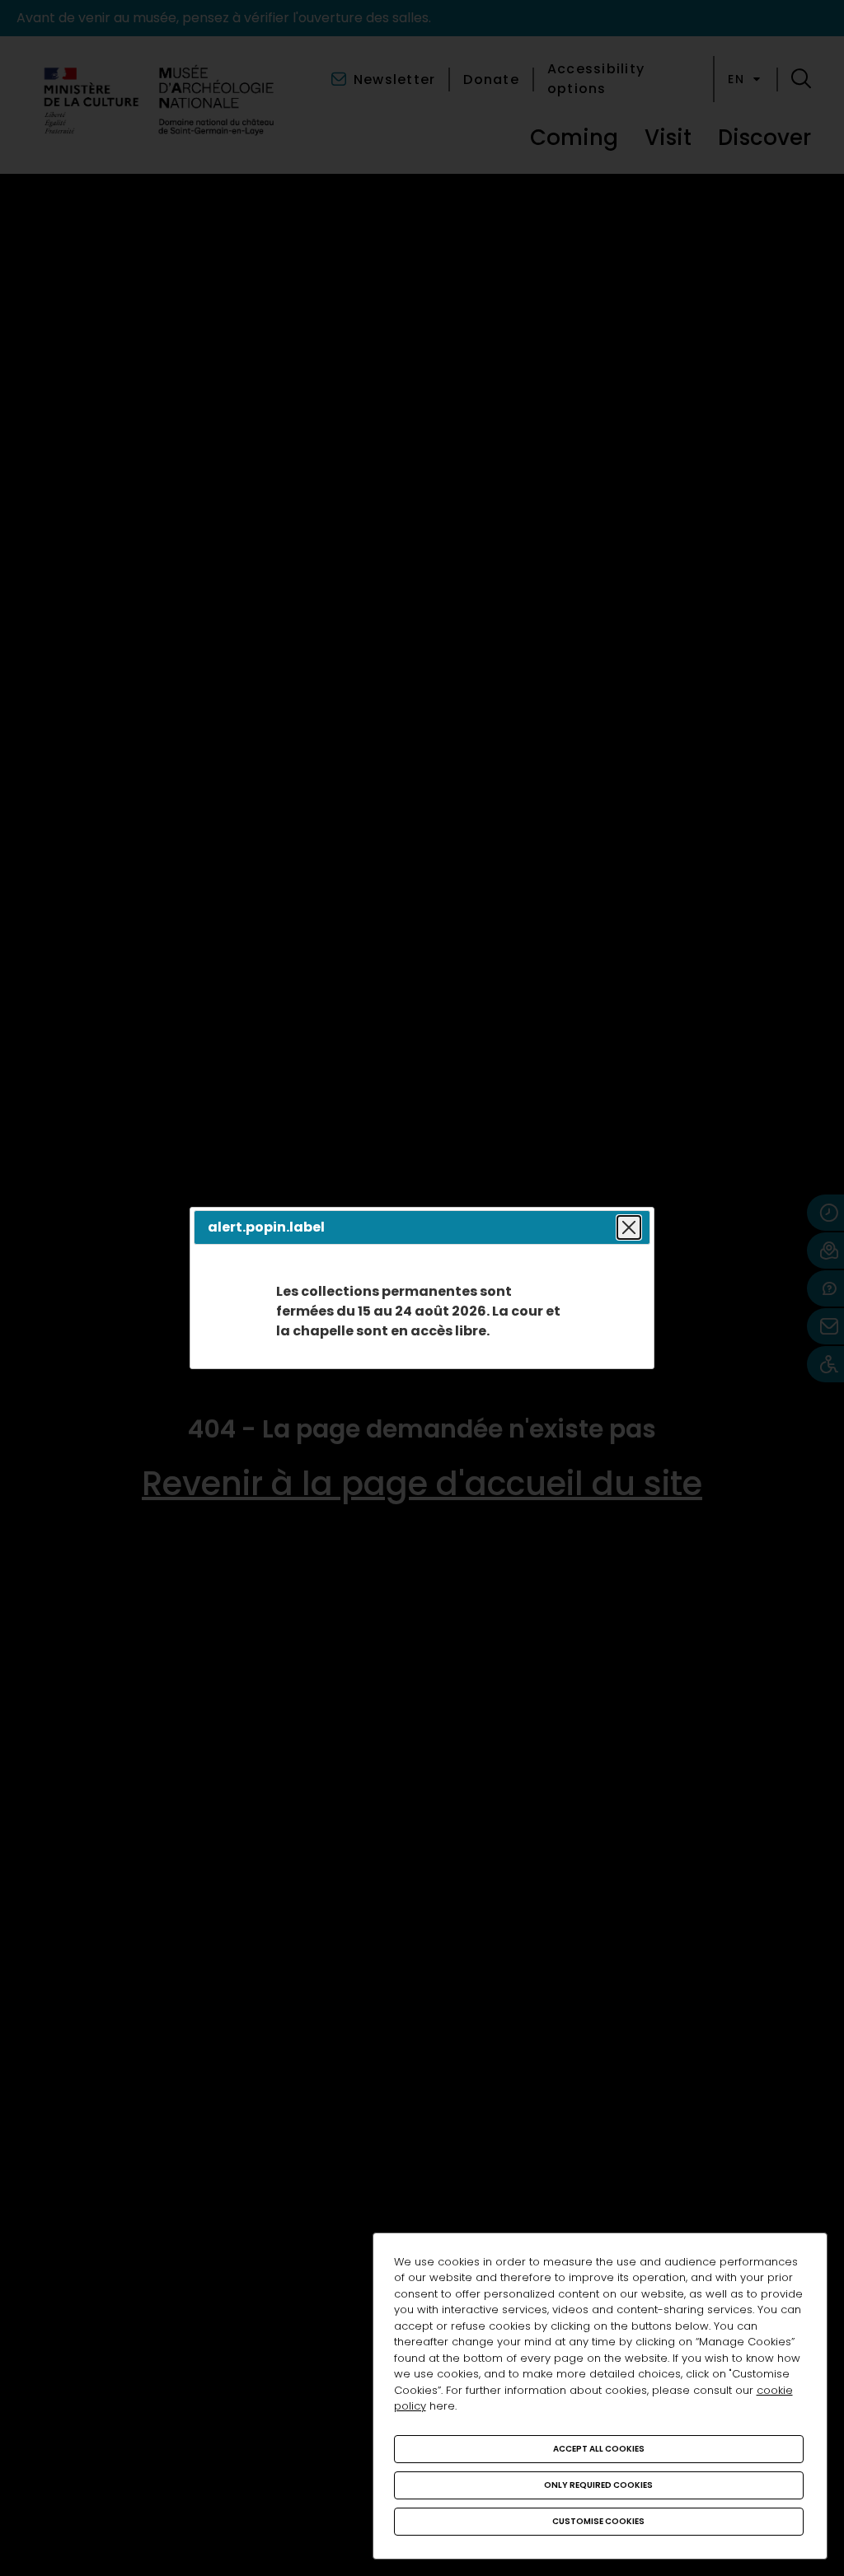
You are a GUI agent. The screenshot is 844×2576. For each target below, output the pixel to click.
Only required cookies (598, 2485)
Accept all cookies (599, 2449)
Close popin (629, 1227)
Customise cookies (598, 2521)
